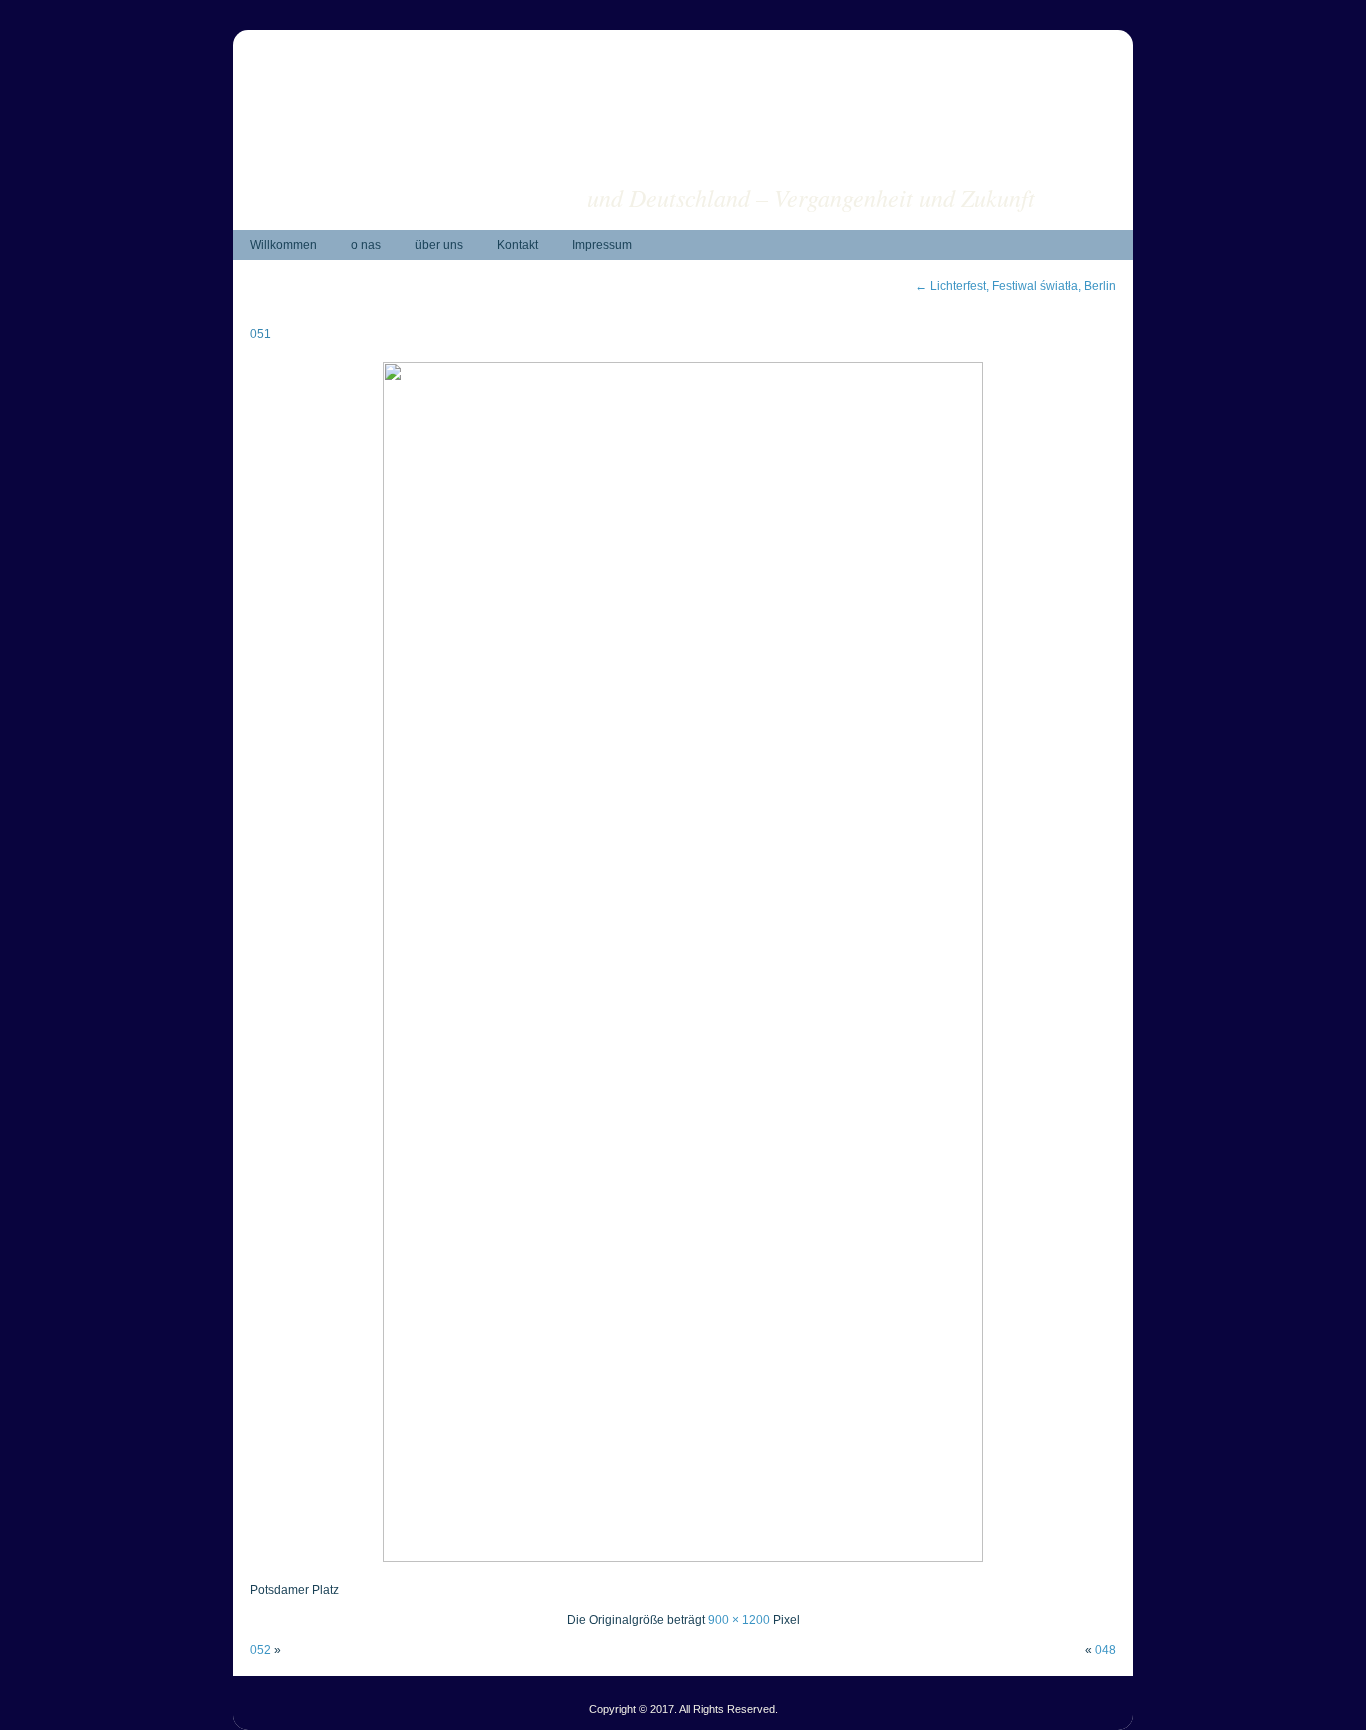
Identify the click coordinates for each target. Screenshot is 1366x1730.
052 (260, 1650)
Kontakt (517, 245)
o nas (366, 245)
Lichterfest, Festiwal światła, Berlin (1015, 286)
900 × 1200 (739, 1620)
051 (260, 334)
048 (1105, 1650)
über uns (439, 245)
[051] (683, 1558)
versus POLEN (956, 165)
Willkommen (283, 245)
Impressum (602, 245)
